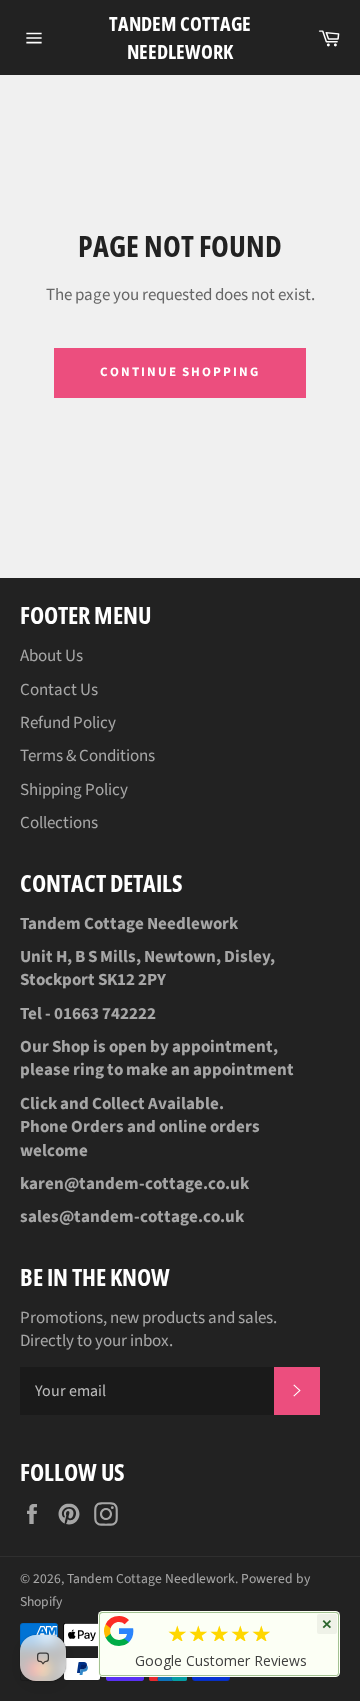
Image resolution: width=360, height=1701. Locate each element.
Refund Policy (68, 723)
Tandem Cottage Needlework (180, 37)
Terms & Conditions (87, 756)
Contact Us (59, 690)
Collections (59, 823)
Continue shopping (180, 372)
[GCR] (119, 1631)
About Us (51, 656)
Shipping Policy (74, 790)
